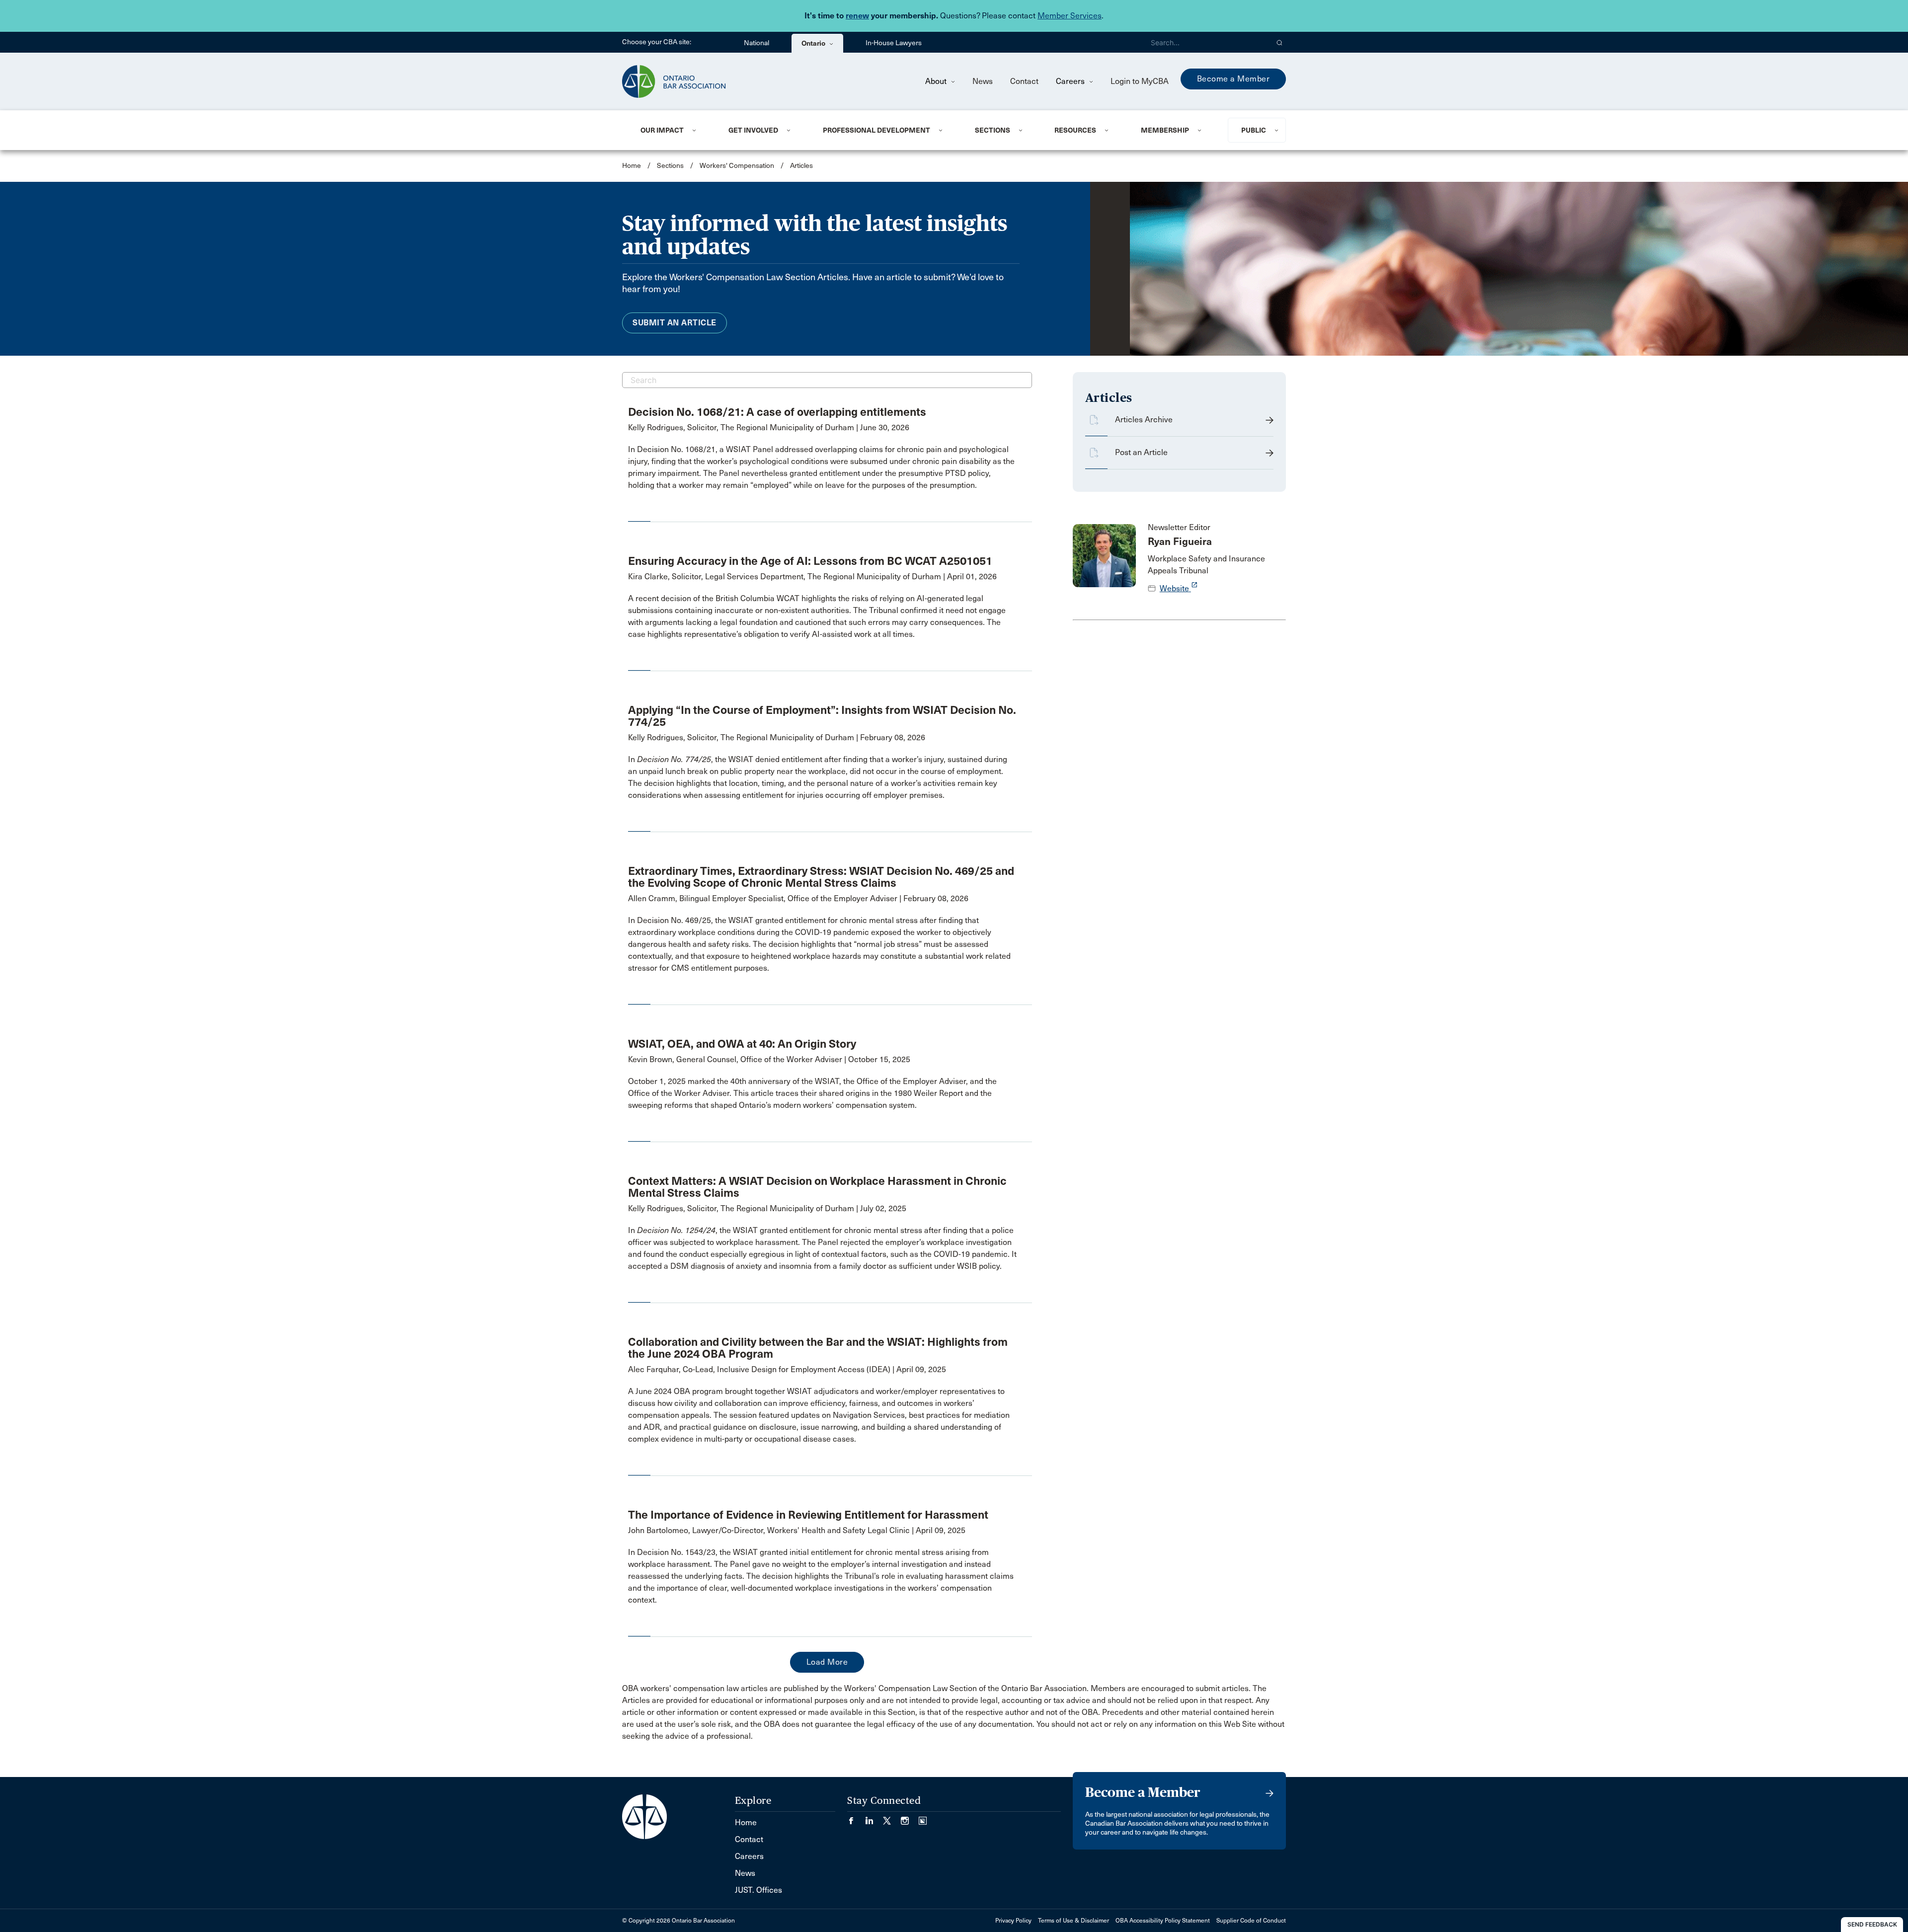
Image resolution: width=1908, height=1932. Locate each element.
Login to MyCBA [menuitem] (1140, 81)
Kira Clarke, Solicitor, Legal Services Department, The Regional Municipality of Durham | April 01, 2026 (812, 577)
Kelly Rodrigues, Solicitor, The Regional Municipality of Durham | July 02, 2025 (767, 1208)
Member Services (1070, 16)
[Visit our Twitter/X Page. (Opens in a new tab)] (892, 1817)
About (937, 81)
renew (857, 16)
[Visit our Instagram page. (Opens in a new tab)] (910, 1817)
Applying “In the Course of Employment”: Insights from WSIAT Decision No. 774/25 (822, 716)
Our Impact (662, 130)
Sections (993, 130)
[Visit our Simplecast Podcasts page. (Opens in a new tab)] (923, 1817)
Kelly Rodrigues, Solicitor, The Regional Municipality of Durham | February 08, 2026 (777, 737)
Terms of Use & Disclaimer (1073, 1921)
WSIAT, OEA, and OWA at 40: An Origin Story (742, 1044)
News (983, 81)
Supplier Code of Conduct (1251, 1921)
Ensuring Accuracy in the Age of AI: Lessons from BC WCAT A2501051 (810, 561)
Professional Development (876, 130)
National (756, 43)
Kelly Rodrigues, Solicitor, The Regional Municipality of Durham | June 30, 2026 (769, 427)
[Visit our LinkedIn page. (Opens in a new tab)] (874, 1817)
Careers (1071, 81)
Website (1179, 588)
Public (1254, 130)
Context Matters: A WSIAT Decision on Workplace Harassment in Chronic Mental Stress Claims (817, 1187)
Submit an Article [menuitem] (675, 323)
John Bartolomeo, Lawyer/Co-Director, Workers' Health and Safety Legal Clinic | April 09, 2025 (797, 1530)
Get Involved (753, 130)
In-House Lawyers (894, 43)
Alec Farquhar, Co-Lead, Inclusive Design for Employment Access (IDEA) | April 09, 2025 (787, 1369)
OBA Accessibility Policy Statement (1163, 1921)
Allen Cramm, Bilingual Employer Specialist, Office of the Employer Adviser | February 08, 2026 (798, 898)
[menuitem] (672, 130)
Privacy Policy (1013, 1921)
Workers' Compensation (737, 166)
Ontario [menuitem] (814, 43)
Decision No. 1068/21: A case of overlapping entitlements (777, 412)
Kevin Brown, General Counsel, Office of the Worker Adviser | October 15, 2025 (769, 1059)
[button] (1280, 42)
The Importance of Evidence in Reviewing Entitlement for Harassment (808, 1515)
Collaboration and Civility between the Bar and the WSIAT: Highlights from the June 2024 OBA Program (818, 1348)
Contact (1024, 81)
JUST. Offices (758, 1890)
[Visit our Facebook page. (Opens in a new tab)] (856, 1817)
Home (632, 166)
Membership (1165, 130)
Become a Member (1233, 79)
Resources (1075, 130)
